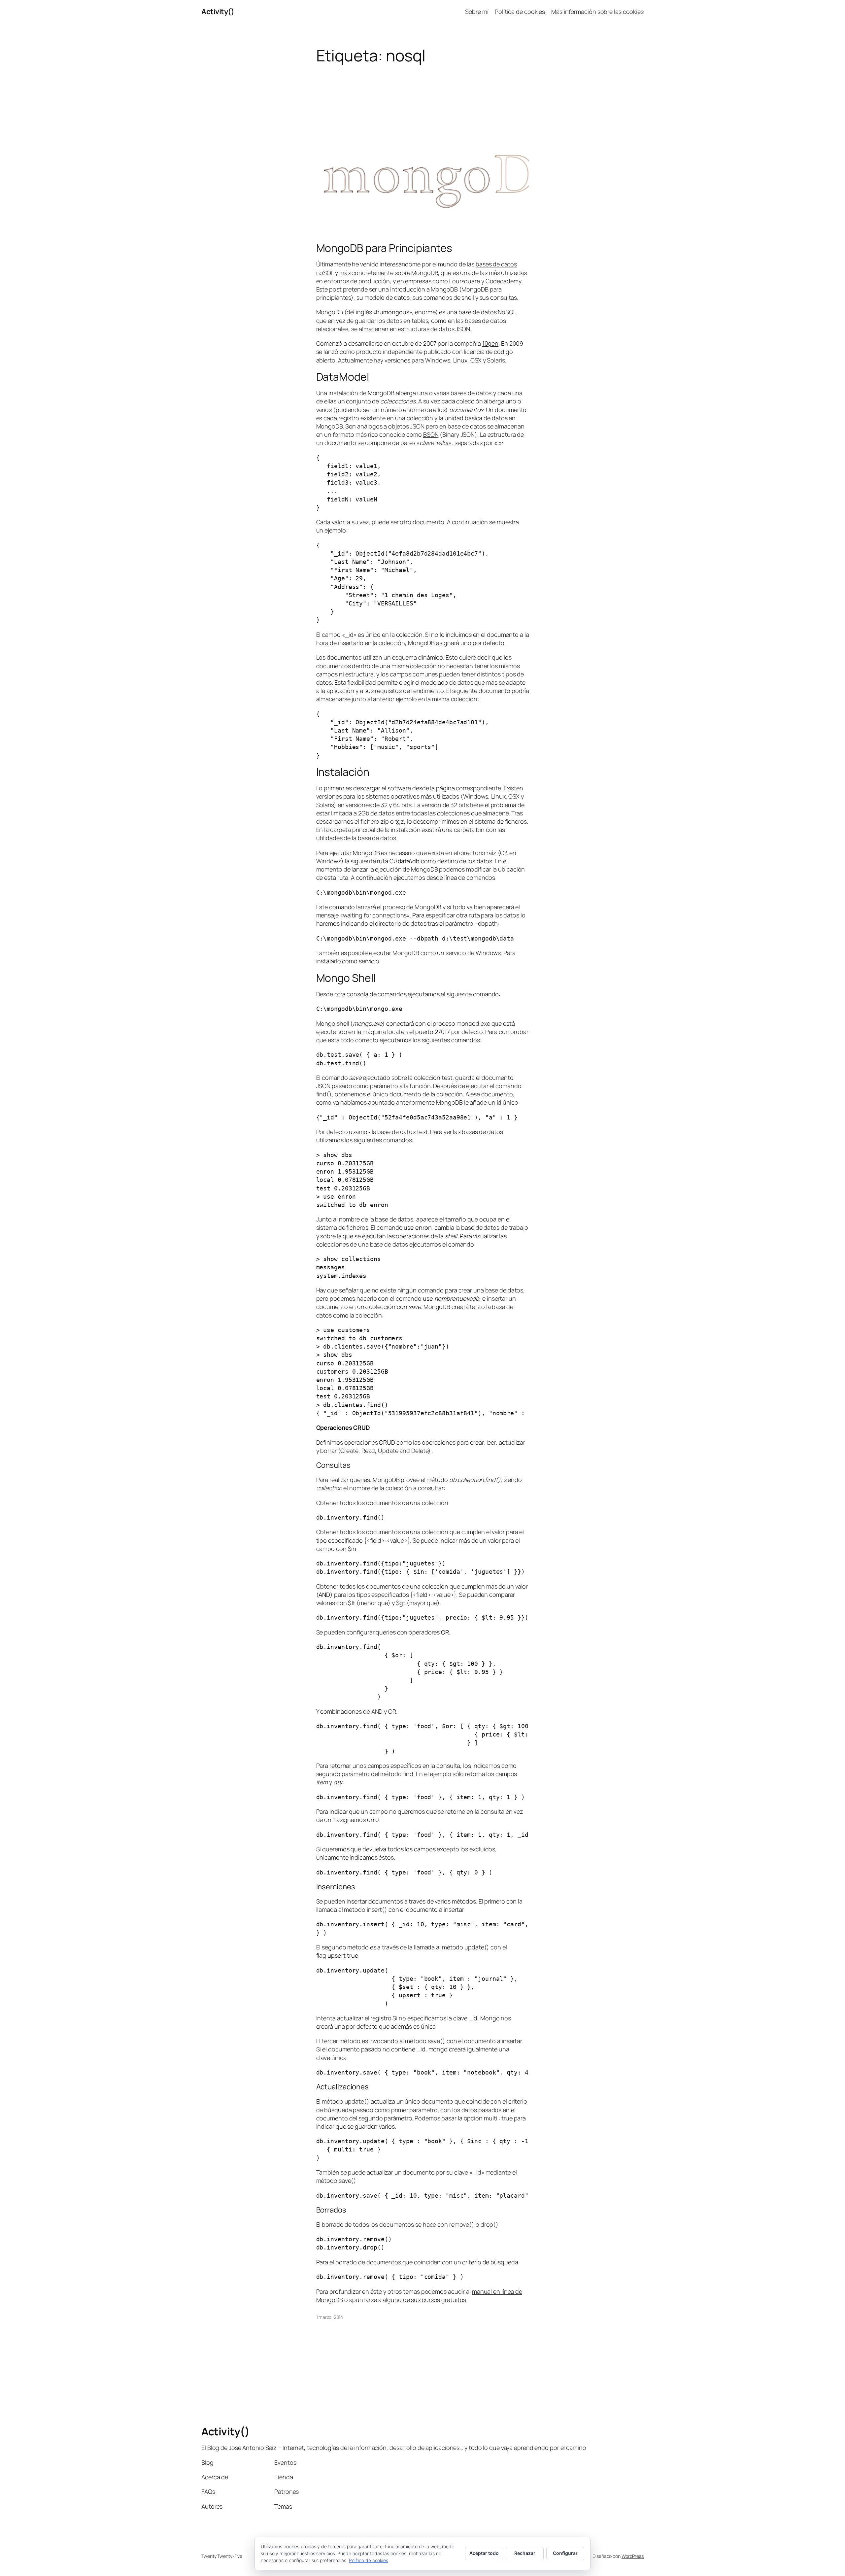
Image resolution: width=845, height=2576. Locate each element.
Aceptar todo (484, 2553)
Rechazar (525, 2553)
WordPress (633, 2556)
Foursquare (465, 281)
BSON (431, 434)
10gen (490, 343)
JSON (463, 329)
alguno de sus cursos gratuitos (424, 2300)
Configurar (565, 2553)
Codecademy (503, 281)
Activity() (218, 12)
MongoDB (424, 273)
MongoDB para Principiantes (384, 248)
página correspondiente (469, 788)
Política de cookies (369, 2560)
